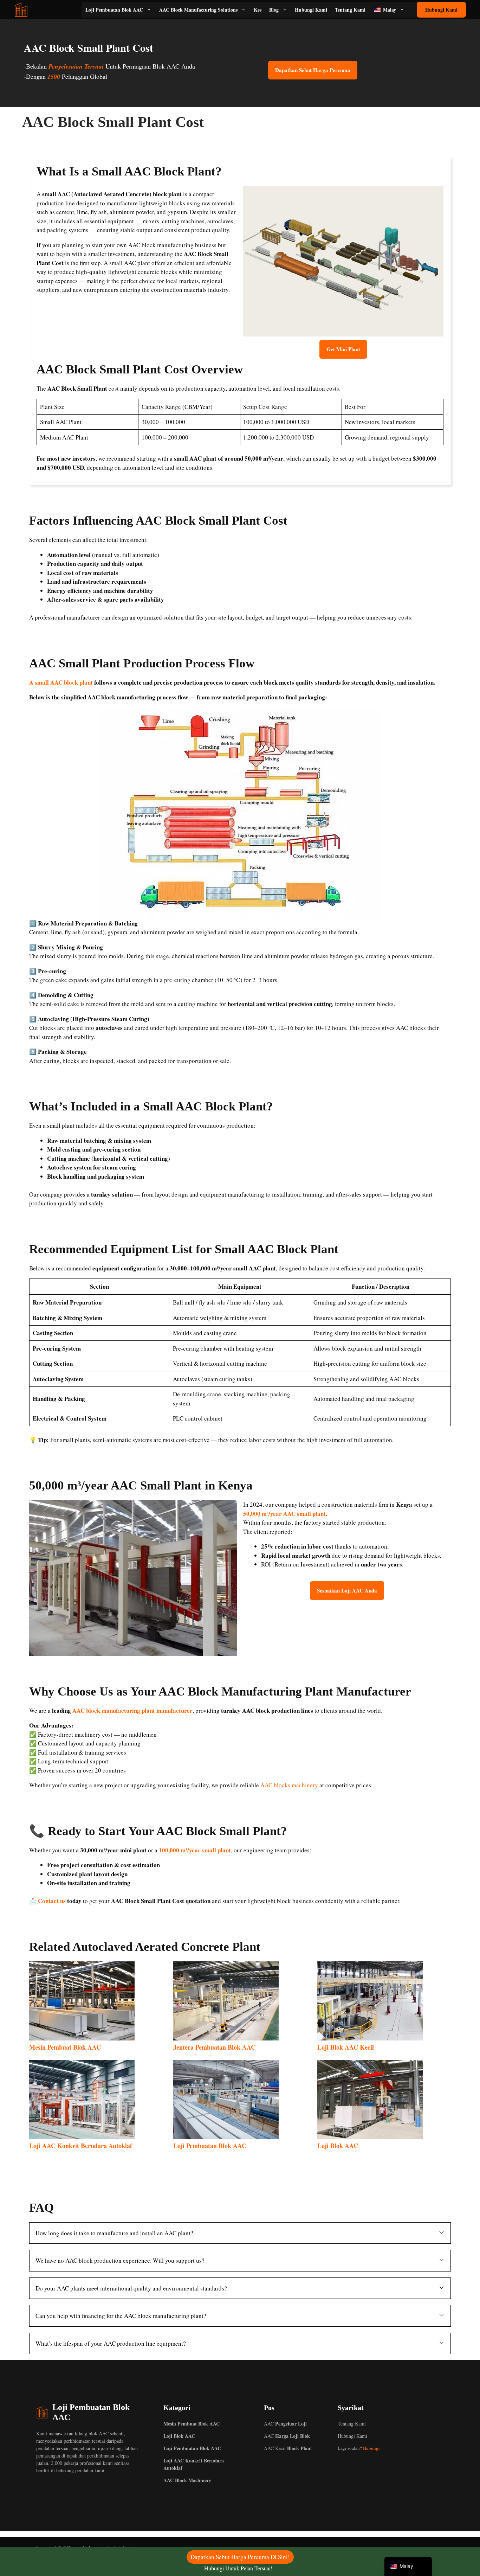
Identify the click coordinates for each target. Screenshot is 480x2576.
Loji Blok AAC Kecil (346, 2047)
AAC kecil (288, 2448)
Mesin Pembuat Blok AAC (65, 2047)
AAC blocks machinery (289, 1785)
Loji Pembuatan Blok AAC (114, 10)
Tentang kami (352, 2424)
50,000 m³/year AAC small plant (284, 1514)
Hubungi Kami (311, 10)
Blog (274, 10)
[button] (240, 2233)
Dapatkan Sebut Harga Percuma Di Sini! (240, 2557)
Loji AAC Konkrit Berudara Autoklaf (81, 2146)
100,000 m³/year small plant (195, 1850)
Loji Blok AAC (338, 2146)
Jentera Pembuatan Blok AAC (214, 2047)
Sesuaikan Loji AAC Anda (347, 1590)
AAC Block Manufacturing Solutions (198, 10)
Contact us (52, 1901)
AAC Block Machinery (187, 2480)
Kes (258, 10)
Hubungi (371, 2448)
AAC (285, 2424)
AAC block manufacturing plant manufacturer (132, 1710)
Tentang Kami (350, 10)
